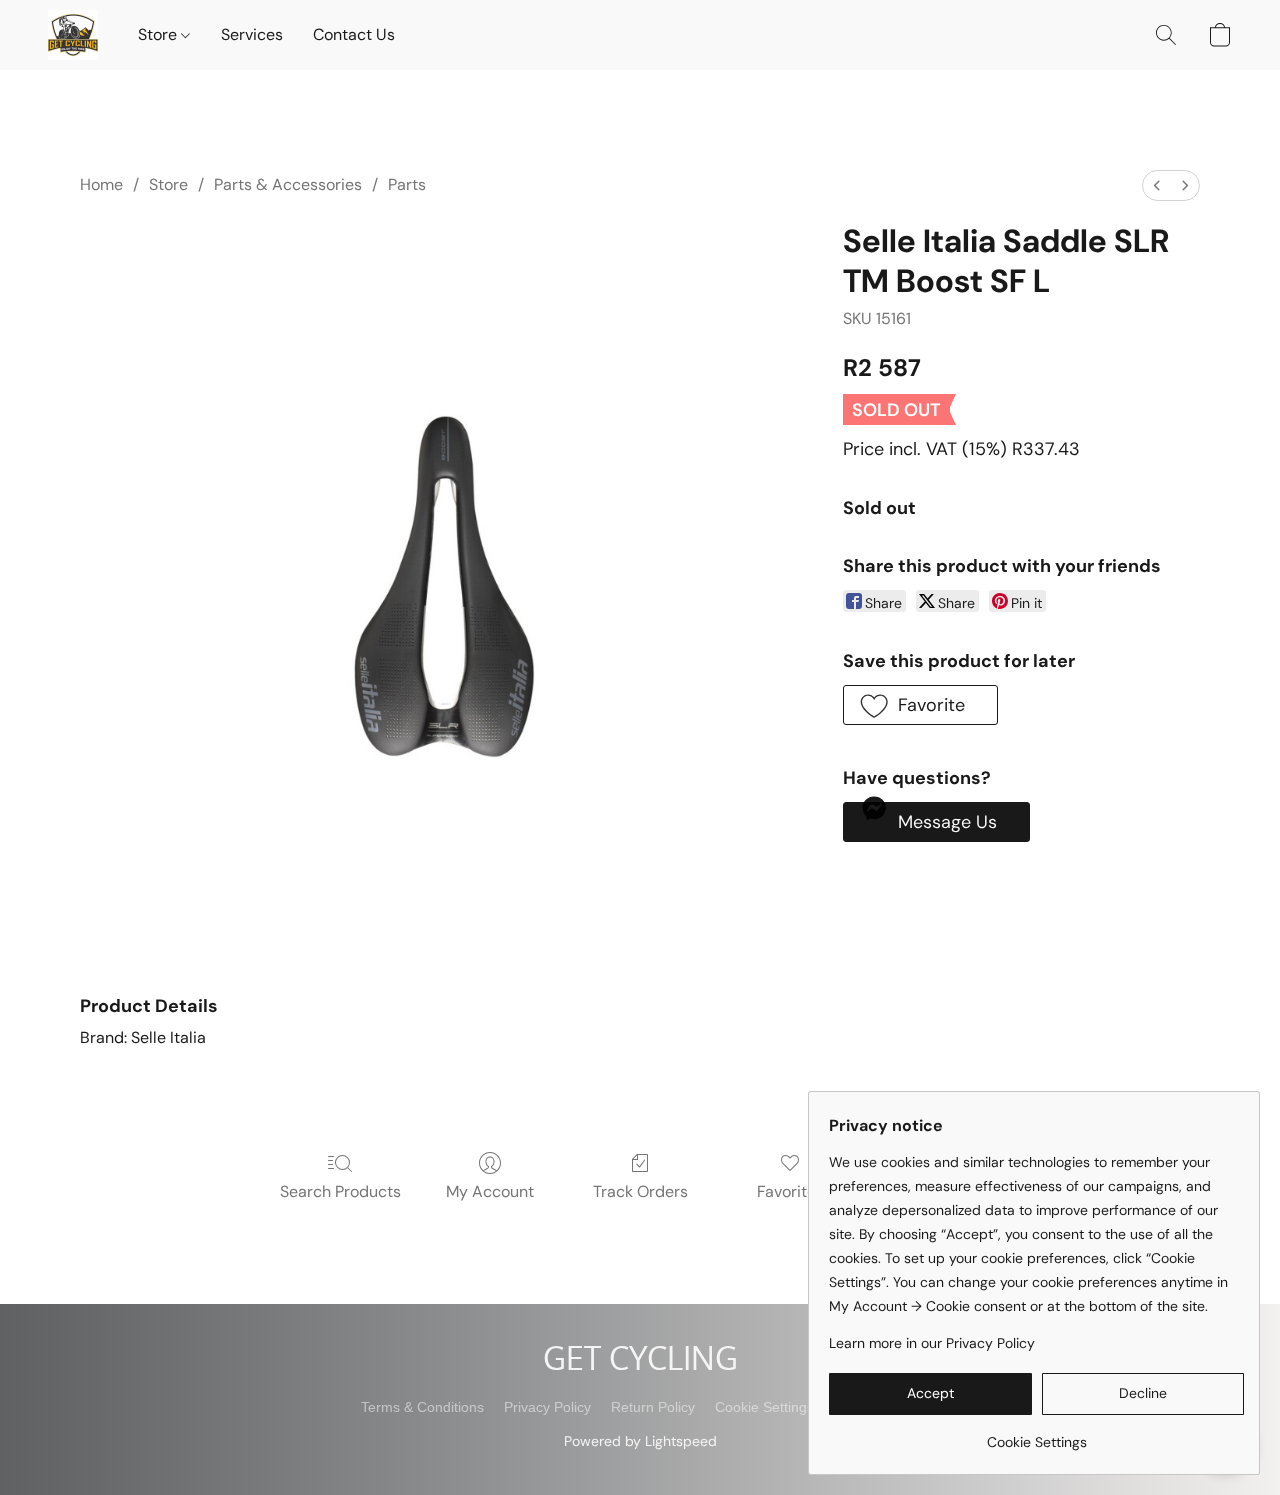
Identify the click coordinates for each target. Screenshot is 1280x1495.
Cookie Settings (764, 1407)
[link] (1036, 1434)
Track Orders (640, 1191)
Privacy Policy (547, 1407)
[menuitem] (1157, 185)
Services (252, 34)
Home (101, 184)
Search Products (340, 1191)
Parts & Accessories (288, 184)
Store (159, 34)
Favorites (790, 1191)
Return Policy (653, 1407)
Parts (407, 184)
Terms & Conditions (422, 1407)
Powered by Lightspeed (640, 1441)
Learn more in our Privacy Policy (932, 1343)
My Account (490, 1191)
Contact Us (354, 34)
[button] (73, 35)
